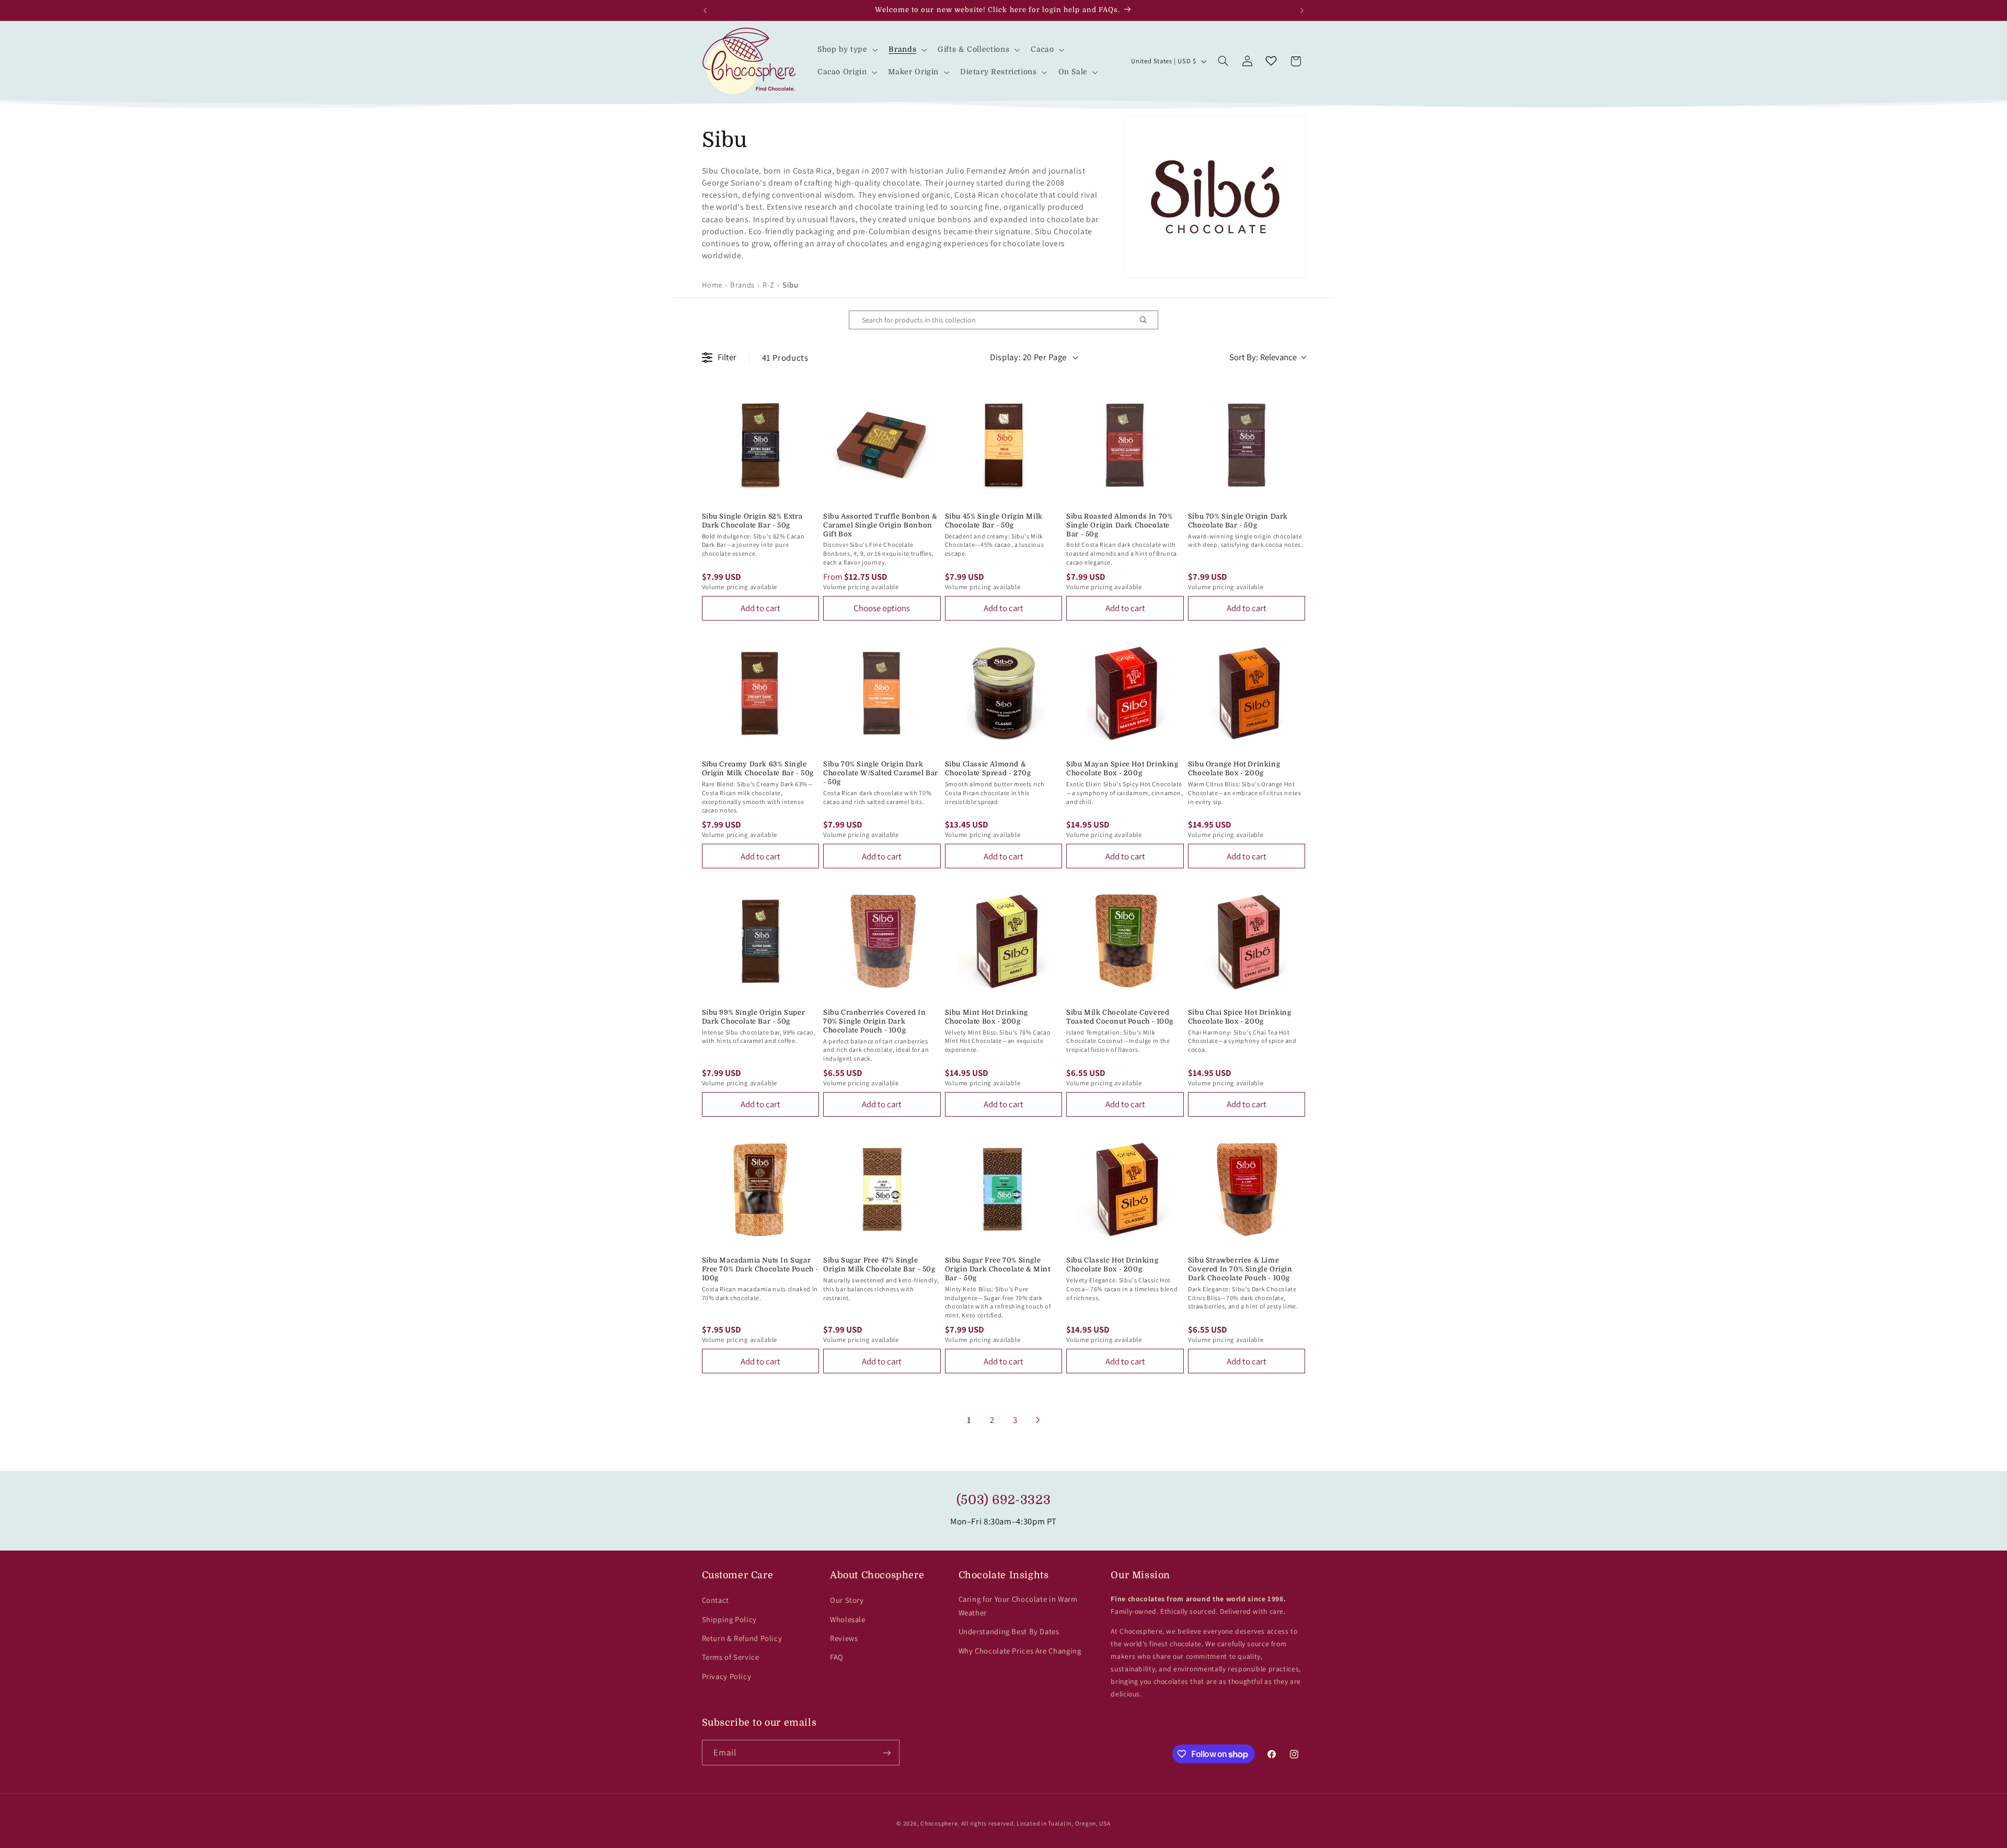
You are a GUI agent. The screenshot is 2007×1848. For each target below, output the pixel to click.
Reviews (844, 1638)
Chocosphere (939, 1823)
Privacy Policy (727, 1676)
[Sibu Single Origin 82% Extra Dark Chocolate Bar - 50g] (761, 445)
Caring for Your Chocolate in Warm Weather (1018, 1606)
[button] (846, 50)
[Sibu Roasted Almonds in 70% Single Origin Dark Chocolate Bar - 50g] (1125, 445)
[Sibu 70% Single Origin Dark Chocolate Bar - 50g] (1247, 445)
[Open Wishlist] (1271, 61)
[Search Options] (1147, 320)
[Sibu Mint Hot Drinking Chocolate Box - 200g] (1004, 941)
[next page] (1038, 1420)
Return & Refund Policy (742, 1638)
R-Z (769, 285)
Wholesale (848, 1619)
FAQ (837, 1657)
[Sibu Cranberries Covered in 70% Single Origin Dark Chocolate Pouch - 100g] (882, 941)
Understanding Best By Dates (1009, 1631)
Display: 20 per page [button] (1028, 357)
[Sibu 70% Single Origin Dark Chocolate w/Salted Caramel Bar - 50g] (882, 693)
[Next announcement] (1302, 10)
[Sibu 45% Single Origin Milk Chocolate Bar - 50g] (1004, 445)
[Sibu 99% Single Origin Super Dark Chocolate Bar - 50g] (761, 941)
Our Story (847, 1600)
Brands (742, 285)
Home (712, 285)
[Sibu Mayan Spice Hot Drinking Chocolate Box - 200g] (1125, 693)
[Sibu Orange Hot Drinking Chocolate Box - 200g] (1247, 693)
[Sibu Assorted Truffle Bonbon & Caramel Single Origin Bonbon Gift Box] (882, 445)
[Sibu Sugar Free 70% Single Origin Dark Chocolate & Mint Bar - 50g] (1004, 1190)
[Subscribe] (886, 1753)
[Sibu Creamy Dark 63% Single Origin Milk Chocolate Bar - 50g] (761, 693)
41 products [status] (785, 358)
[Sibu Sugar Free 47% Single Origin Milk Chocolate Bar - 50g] (882, 1190)
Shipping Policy (729, 1619)
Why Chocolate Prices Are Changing (1020, 1651)
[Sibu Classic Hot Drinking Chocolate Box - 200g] (1125, 1190)
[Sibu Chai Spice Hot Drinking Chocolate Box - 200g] (1247, 941)
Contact (716, 1600)
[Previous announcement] (705, 10)
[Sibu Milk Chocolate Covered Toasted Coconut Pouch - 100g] (1125, 941)
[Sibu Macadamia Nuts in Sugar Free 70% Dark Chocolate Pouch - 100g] (761, 1190)
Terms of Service (731, 1657)
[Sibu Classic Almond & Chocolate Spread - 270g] (1004, 693)
